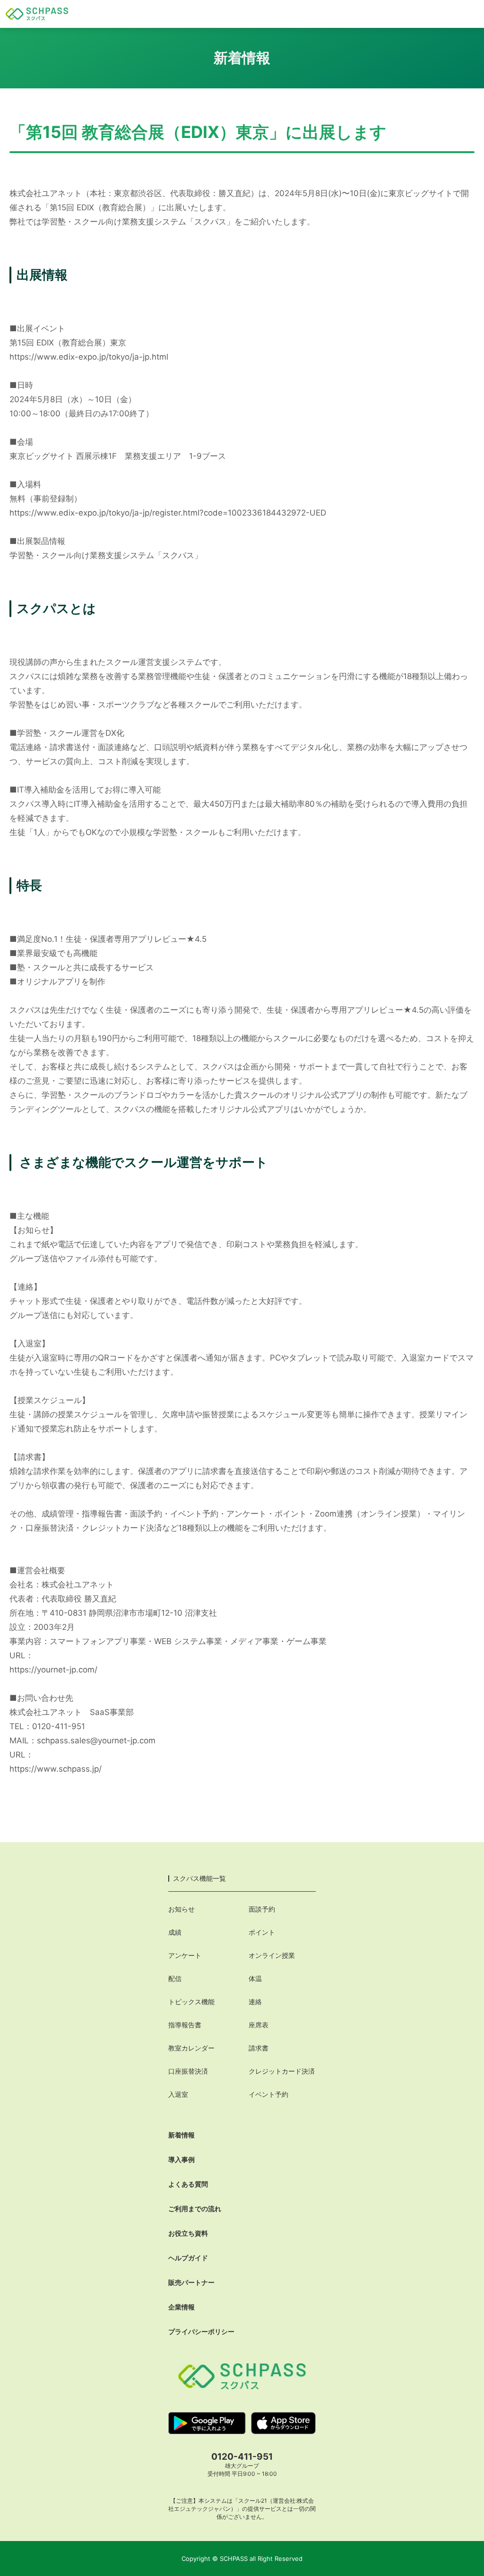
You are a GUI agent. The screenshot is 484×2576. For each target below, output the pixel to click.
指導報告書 (185, 2025)
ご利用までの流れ (195, 2209)
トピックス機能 (191, 2002)
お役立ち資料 (188, 2233)
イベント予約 (268, 2094)
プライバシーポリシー (201, 2331)
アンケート (185, 1955)
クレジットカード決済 (282, 2071)
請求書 (259, 2048)
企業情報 (181, 2307)
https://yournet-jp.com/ (53, 1670)
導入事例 (181, 2159)
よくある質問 (188, 2184)
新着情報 (181, 2135)
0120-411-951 (242, 2457)
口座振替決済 (188, 2071)
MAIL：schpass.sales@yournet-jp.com (82, 1740)
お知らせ (181, 1909)
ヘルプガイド (188, 2258)
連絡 (255, 2002)
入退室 (178, 2094)
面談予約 (262, 1909)
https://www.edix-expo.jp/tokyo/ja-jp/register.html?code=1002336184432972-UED (168, 513)
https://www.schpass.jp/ (56, 1769)
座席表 (259, 2025)
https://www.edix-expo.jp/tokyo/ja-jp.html (89, 357)
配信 (175, 1978)
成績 (175, 1932)
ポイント (262, 1932)
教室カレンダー (191, 2048)
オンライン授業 (272, 1955)
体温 (255, 1978)
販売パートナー (191, 2282)
